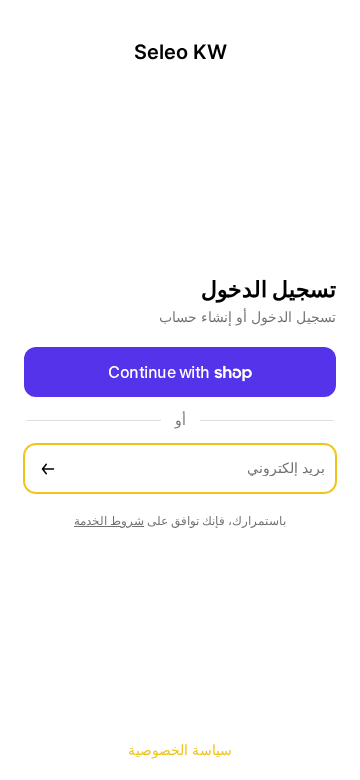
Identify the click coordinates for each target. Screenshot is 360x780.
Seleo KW (180, 52)
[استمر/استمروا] (48, 468)
